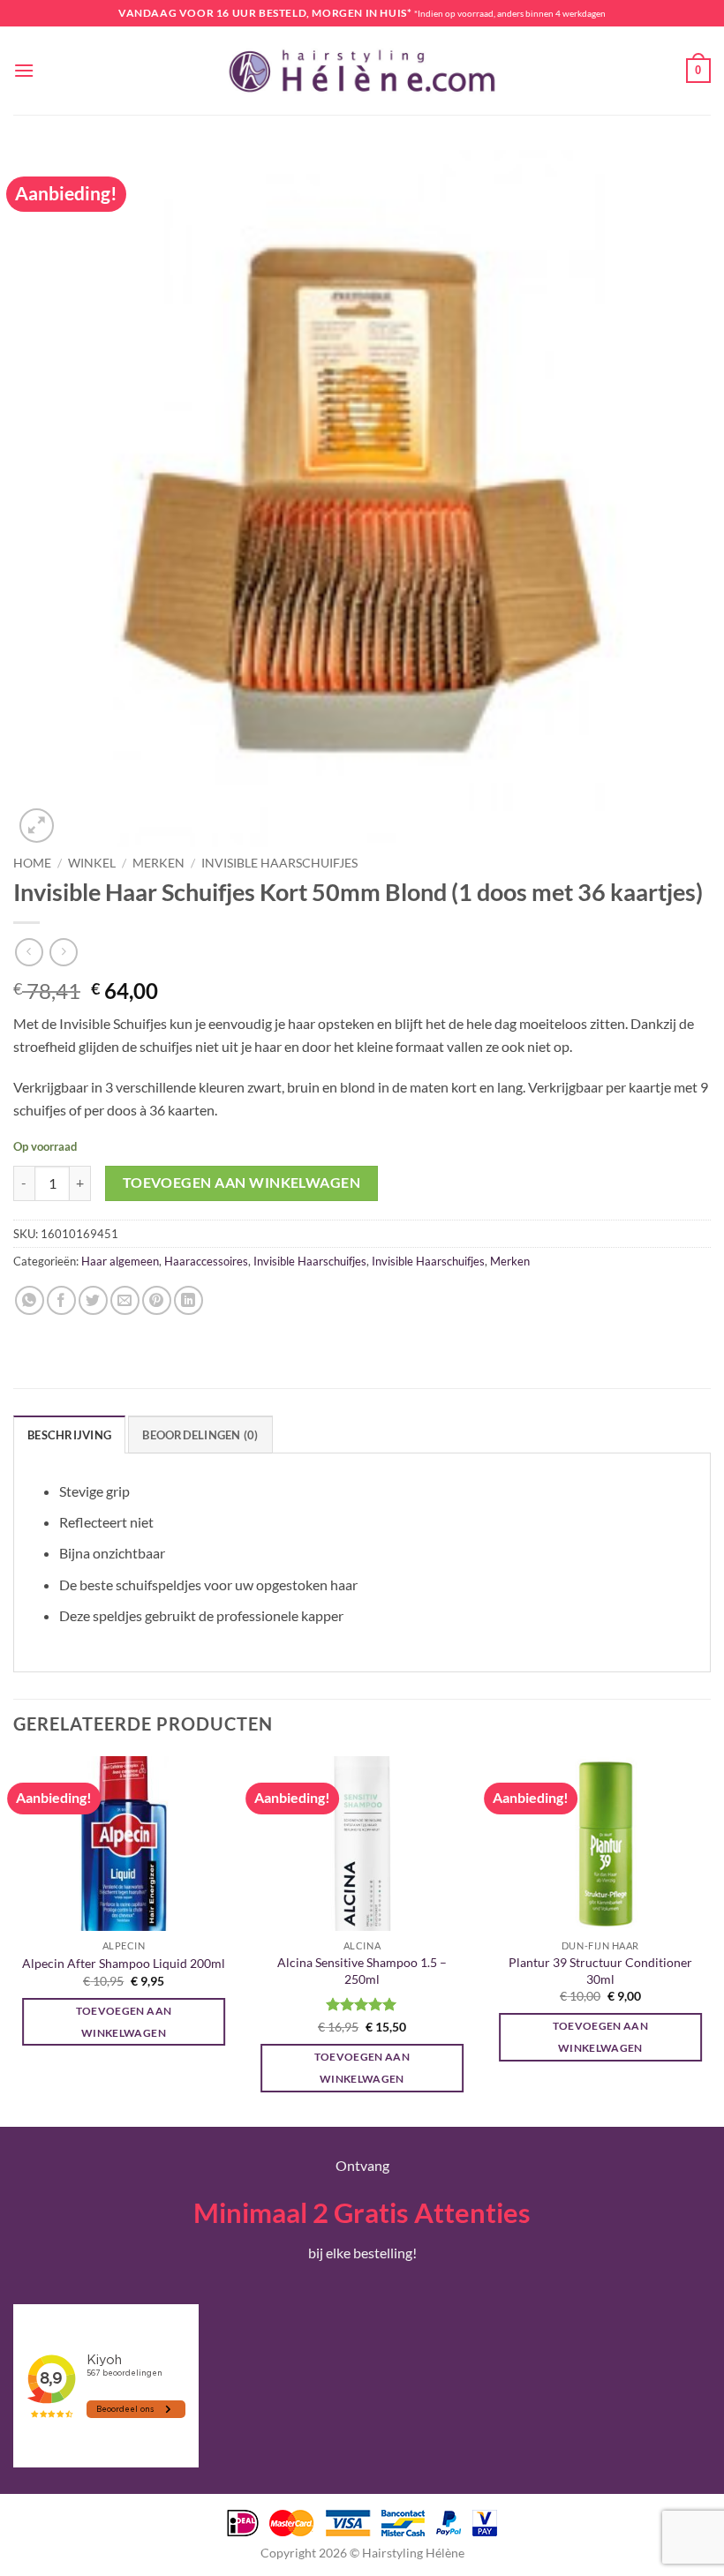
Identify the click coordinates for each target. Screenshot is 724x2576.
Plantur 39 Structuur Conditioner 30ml (600, 1971)
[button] (24, 70)
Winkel (92, 863)
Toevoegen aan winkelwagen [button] (124, 2022)
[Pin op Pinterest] (157, 1300)
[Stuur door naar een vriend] (125, 1300)
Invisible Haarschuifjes (279, 863)
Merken (158, 863)
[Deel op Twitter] (93, 1300)
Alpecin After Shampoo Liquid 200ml (124, 1963)
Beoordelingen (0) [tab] (200, 1435)
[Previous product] (63, 952)
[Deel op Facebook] (61, 1300)
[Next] (710, 1940)
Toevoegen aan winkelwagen (242, 1183)
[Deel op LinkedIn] (189, 1300)
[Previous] (14, 1940)
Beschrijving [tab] (69, 1435)
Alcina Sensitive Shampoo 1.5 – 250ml (362, 1971)
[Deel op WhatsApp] (30, 1300)
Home (32, 863)
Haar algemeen (120, 1261)
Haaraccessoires (206, 1261)
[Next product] (29, 952)
